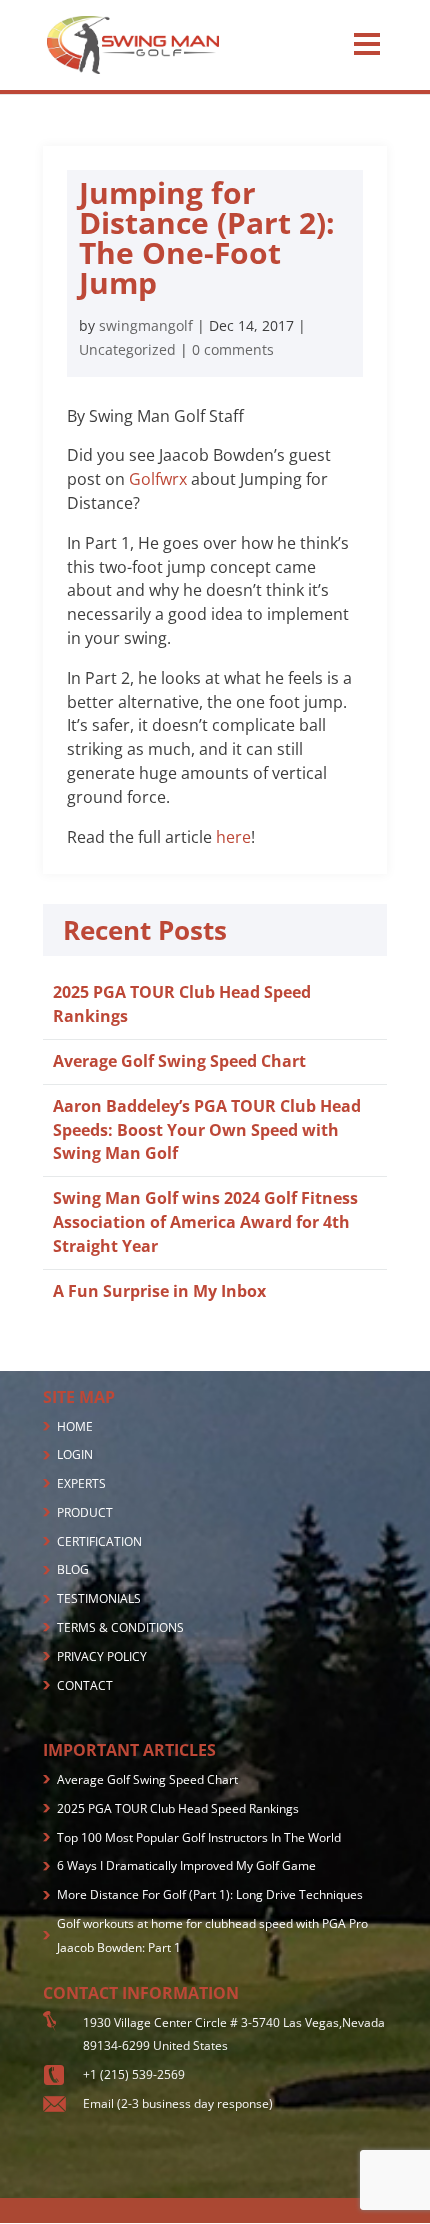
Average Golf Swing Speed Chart (179, 1061)
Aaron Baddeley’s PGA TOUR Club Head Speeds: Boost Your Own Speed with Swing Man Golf (207, 1130)
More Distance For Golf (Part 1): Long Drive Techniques (210, 1894)
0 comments (233, 349)
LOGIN (75, 1454)
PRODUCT (85, 1512)
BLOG (73, 1569)
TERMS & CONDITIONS (120, 1627)
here (233, 837)
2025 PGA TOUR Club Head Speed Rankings (178, 1808)
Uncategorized (127, 349)
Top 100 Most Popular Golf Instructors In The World (199, 1837)
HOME (75, 1426)
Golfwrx (158, 479)
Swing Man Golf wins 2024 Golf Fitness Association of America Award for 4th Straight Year (205, 1222)
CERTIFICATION (99, 1541)
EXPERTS (81, 1483)
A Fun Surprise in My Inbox (159, 1291)
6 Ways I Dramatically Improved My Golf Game (186, 1865)
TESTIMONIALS (99, 1598)
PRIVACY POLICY (102, 1656)
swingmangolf (146, 325)
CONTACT (85, 1685)
